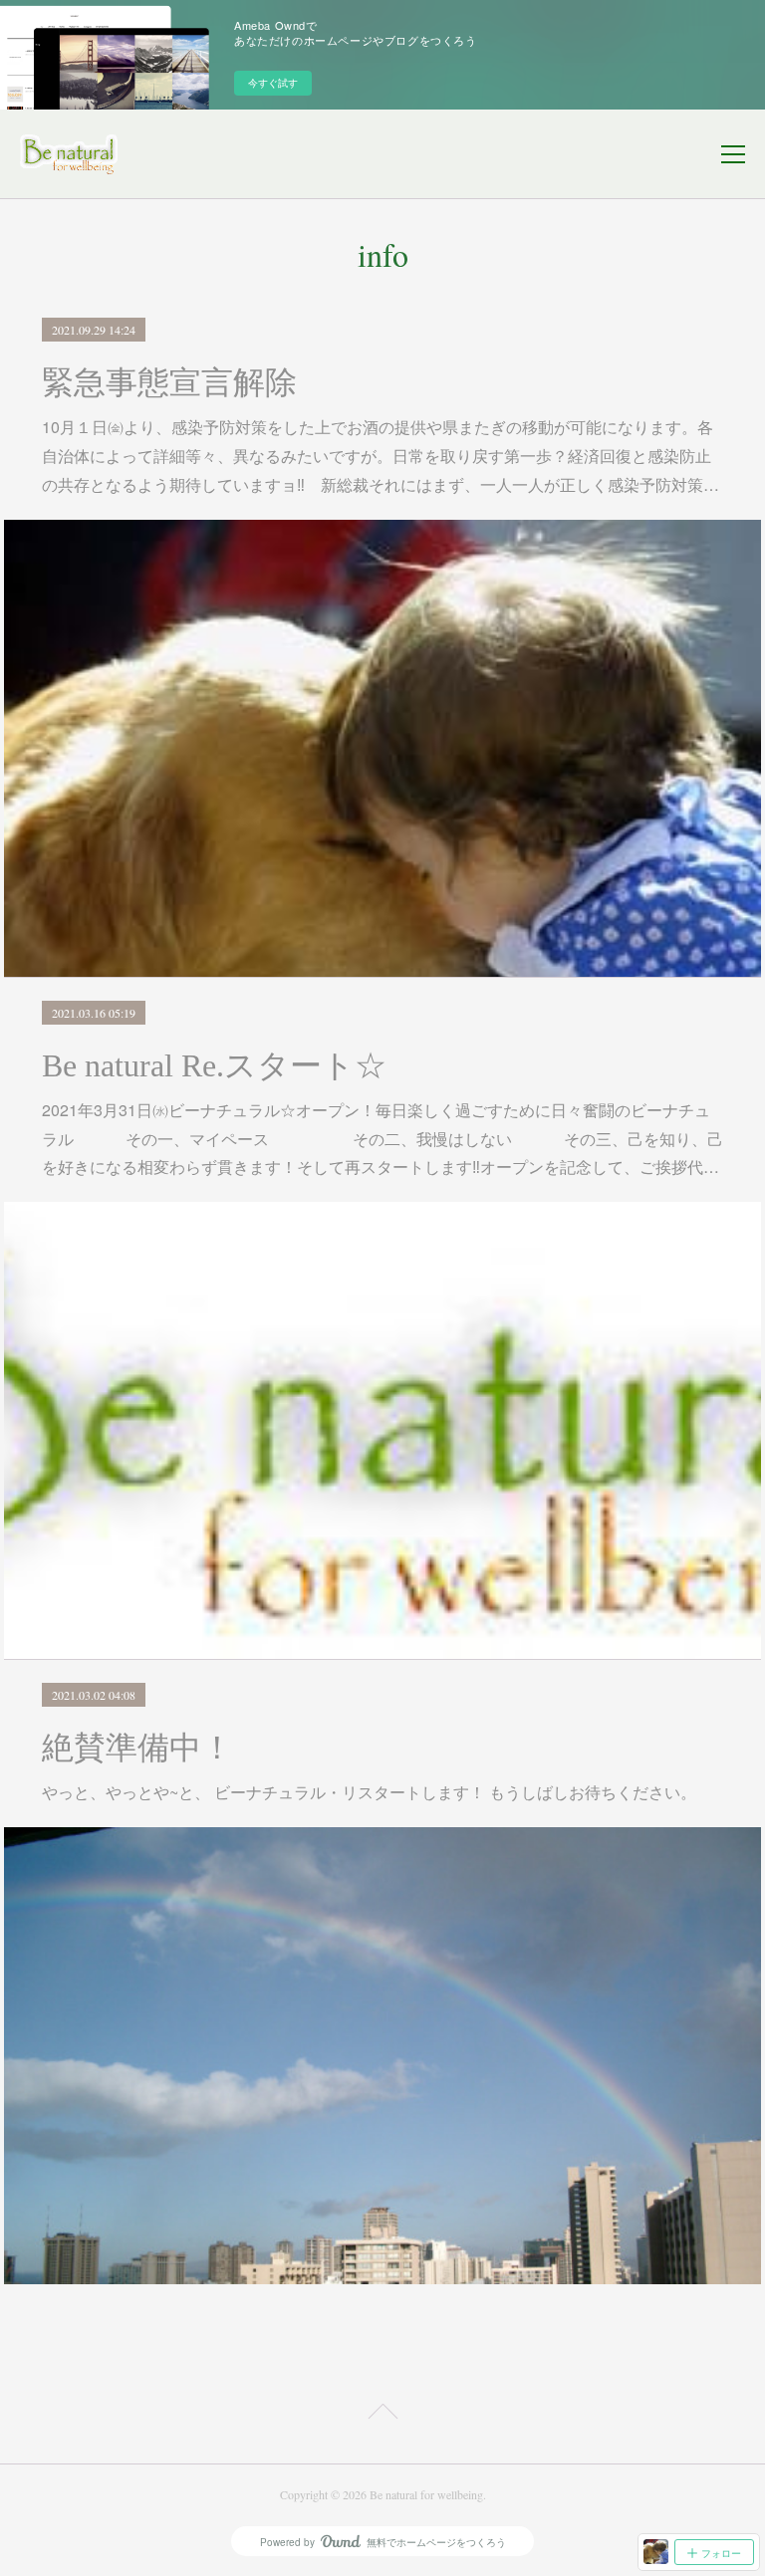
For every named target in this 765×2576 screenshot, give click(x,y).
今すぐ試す (273, 83)
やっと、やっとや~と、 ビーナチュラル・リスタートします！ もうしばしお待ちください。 (369, 1792)
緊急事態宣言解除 (169, 382)
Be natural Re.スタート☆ (214, 1065)
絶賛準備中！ (137, 1748)
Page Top (382, 2415)
